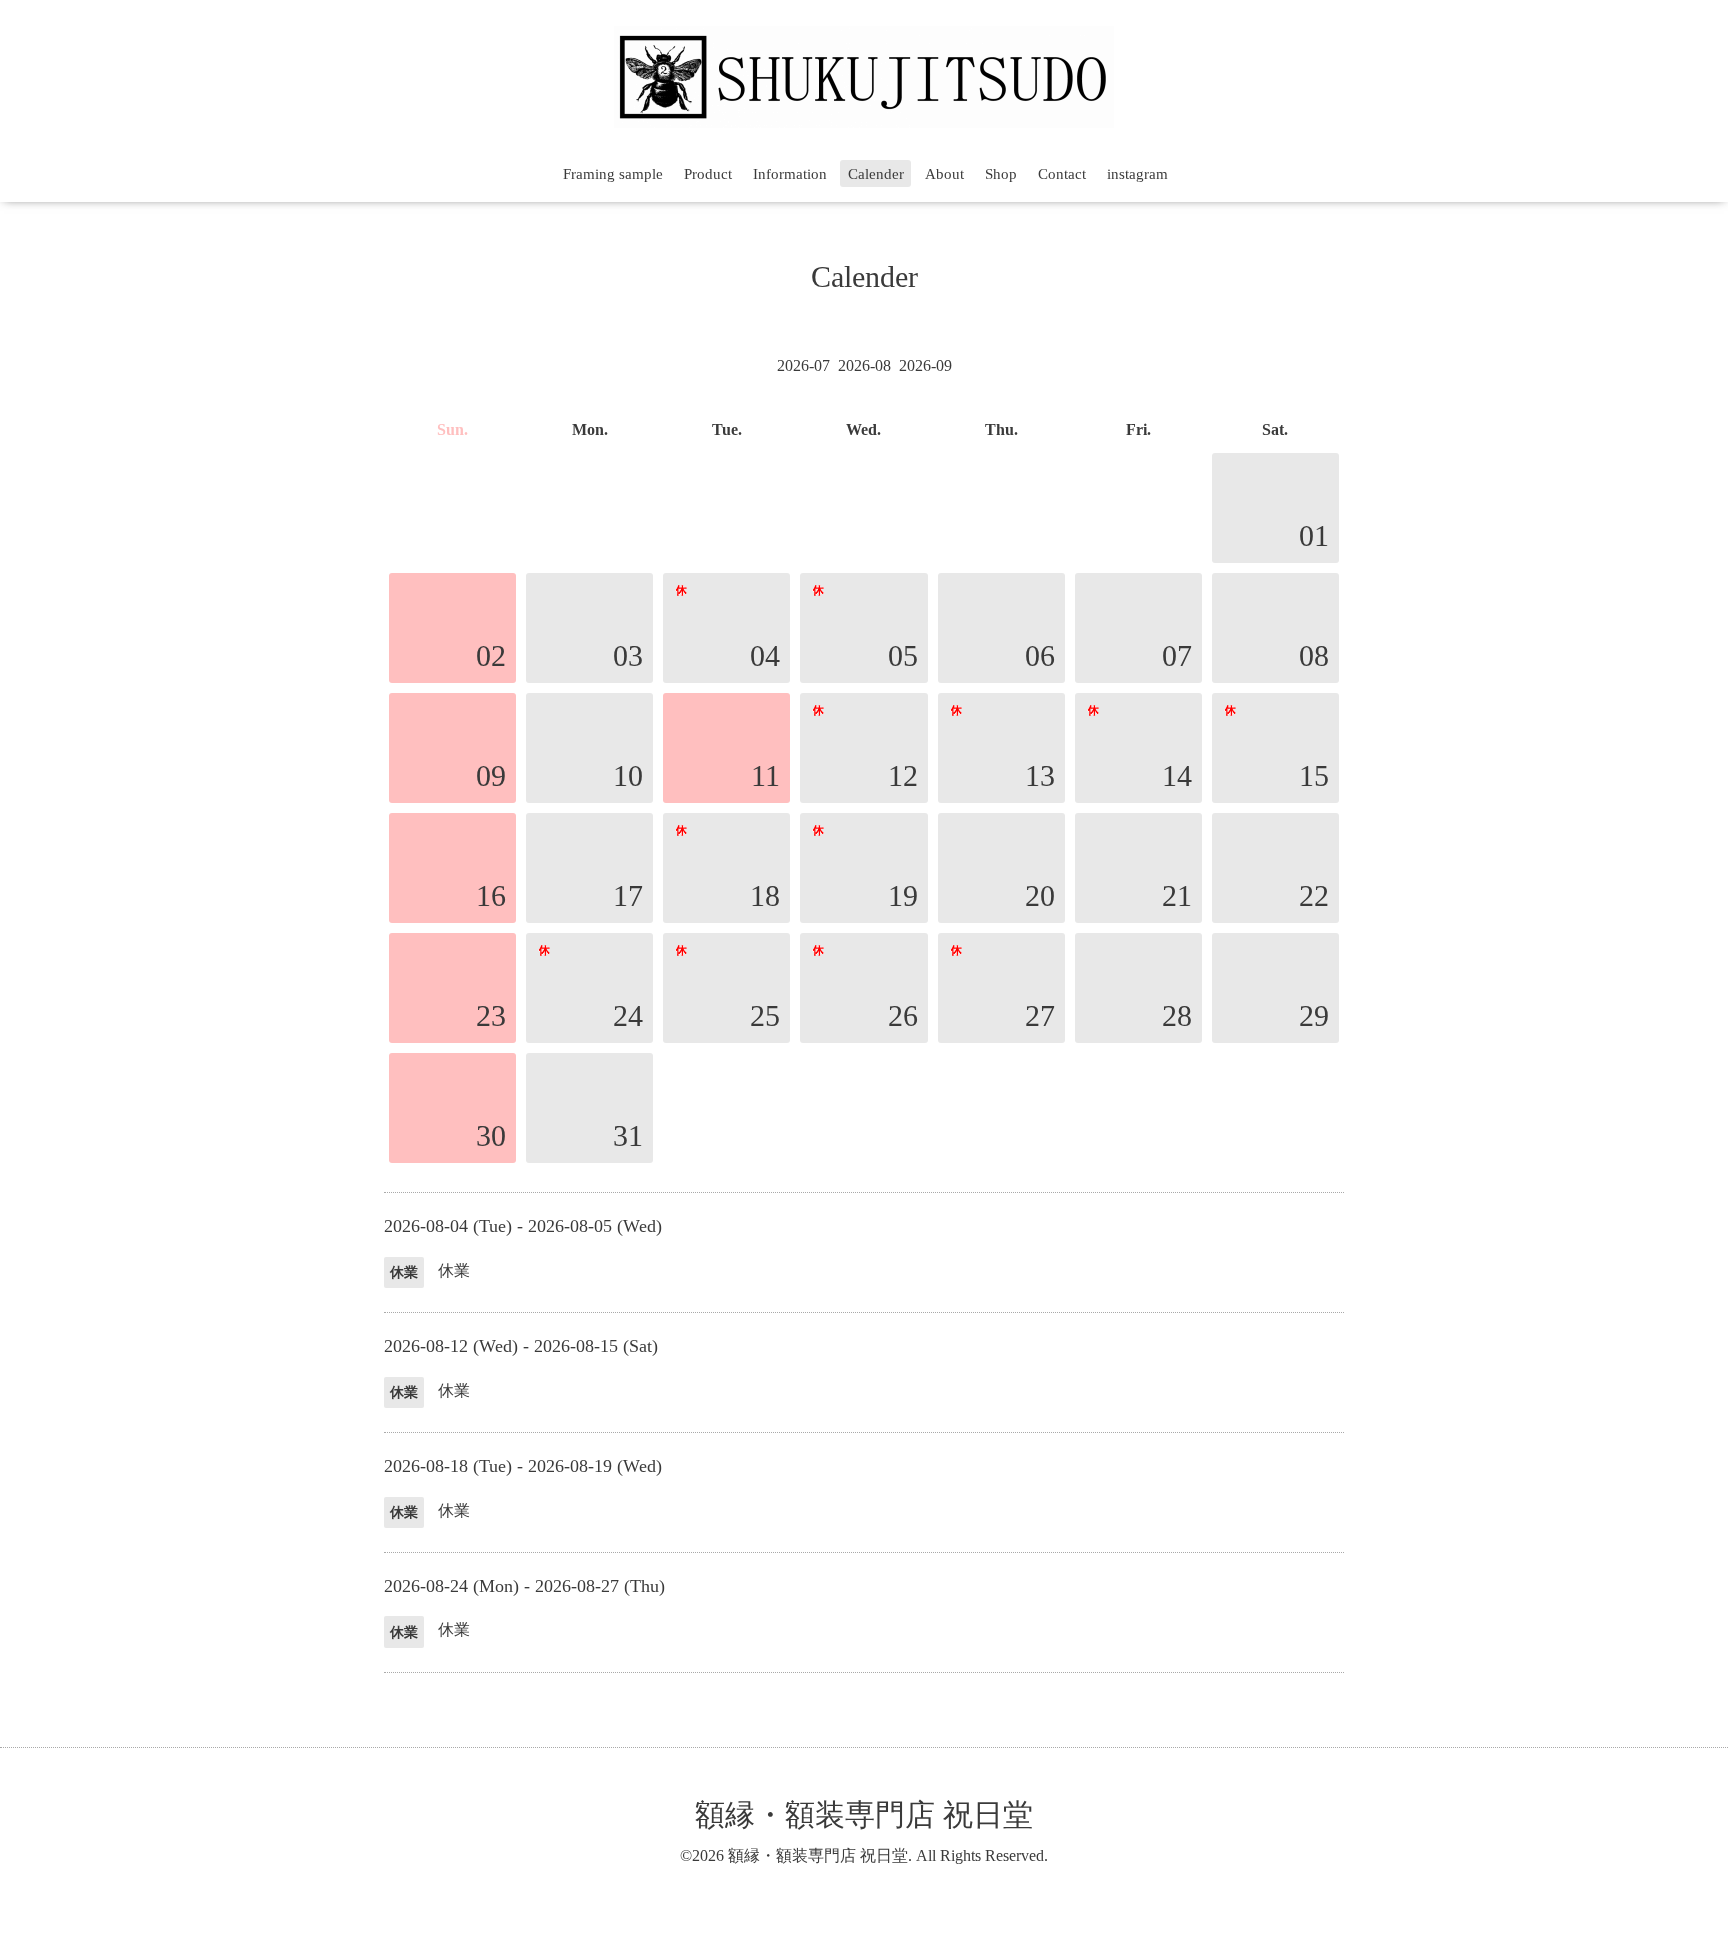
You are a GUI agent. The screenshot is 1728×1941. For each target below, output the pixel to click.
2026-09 (925, 365)
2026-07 (803, 365)
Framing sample (613, 174)
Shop (1001, 174)
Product (708, 174)
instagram (1137, 174)
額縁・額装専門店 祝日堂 (864, 1814)
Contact (1062, 174)
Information (790, 174)
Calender (876, 174)
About (944, 174)
